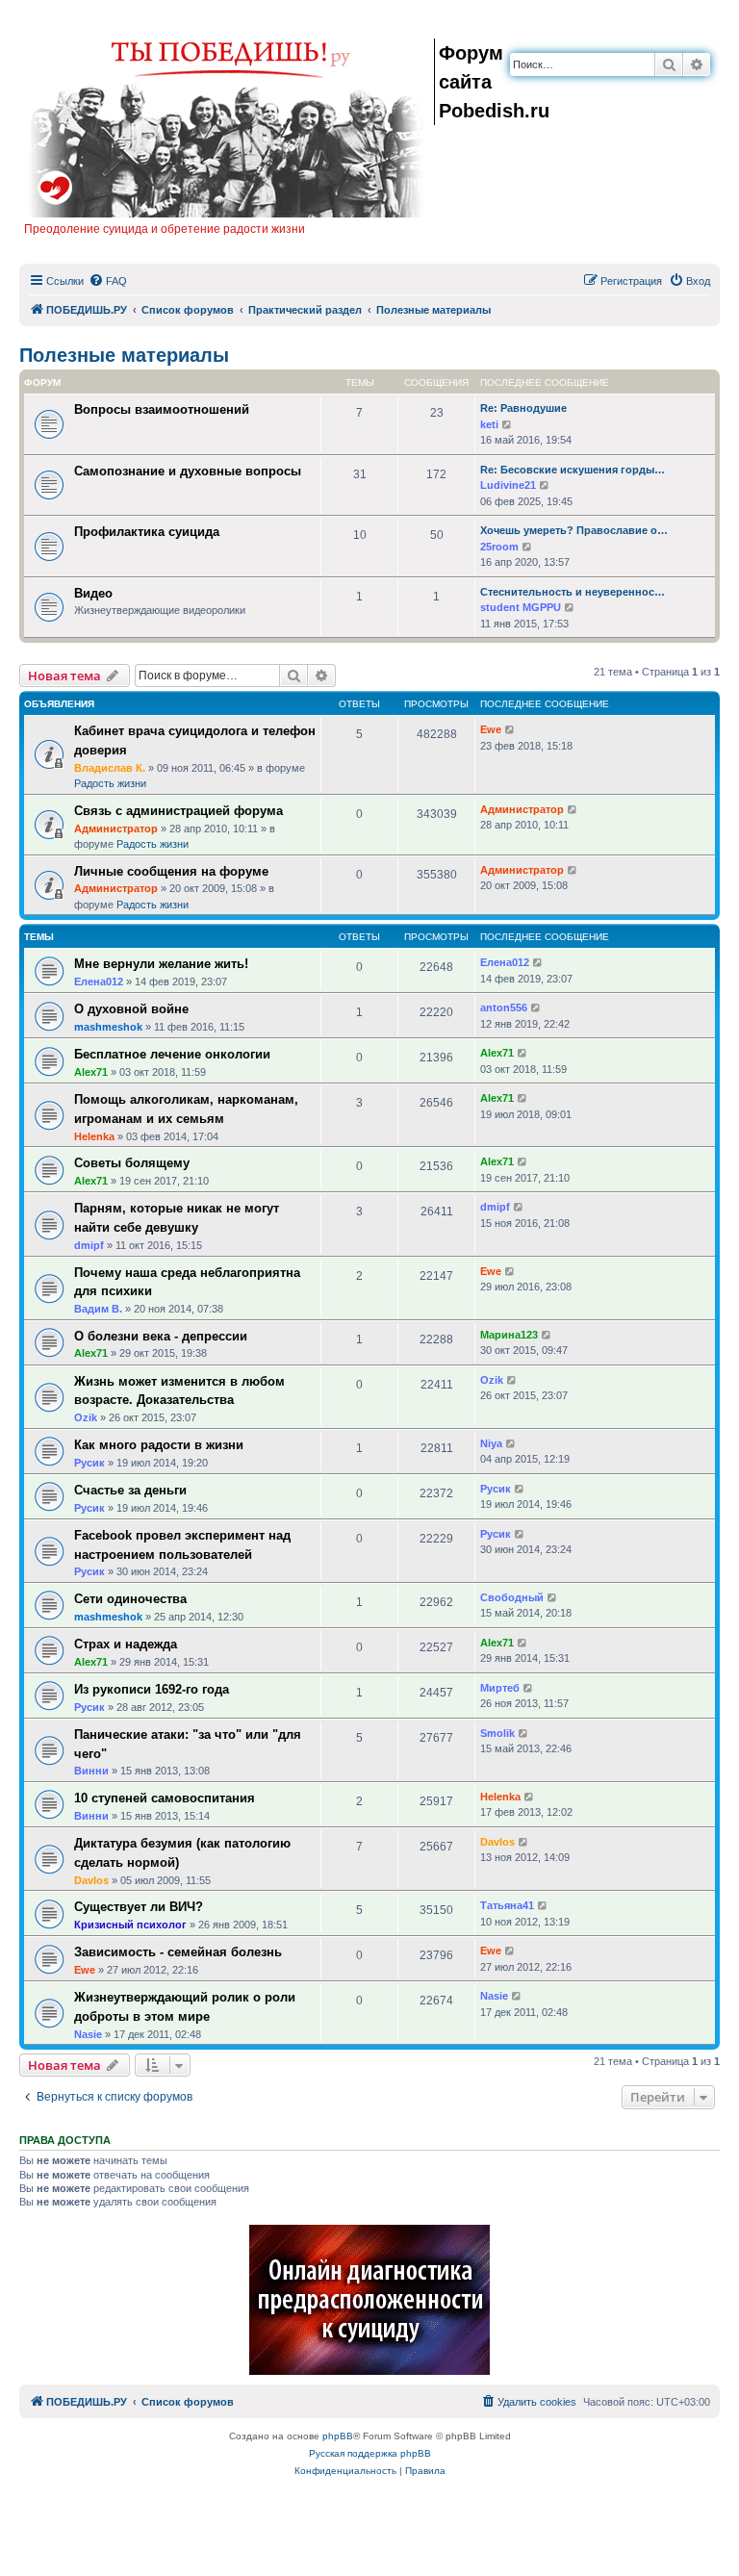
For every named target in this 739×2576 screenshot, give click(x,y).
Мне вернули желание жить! (161, 964)
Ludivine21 (508, 485)
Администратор (116, 829)
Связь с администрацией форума (178, 811)
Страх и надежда (126, 1644)
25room (499, 547)
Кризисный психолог (130, 1925)
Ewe (491, 729)
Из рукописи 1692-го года (152, 1689)
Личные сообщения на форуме (171, 871)
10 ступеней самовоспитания (165, 1798)
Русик (89, 1463)
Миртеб (500, 1688)
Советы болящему (132, 1163)
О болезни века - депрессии (161, 1336)
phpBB (338, 2436)
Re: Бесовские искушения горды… (573, 470)
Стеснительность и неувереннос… (573, 592)
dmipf (89, 1245)
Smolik (497, 1733)
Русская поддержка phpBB (370, 2453)
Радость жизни (110, 783)
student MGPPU (521, 607)
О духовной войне (131, 1009)
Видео (93, 593)
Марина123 (509, 1335)
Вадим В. (98, 1309)
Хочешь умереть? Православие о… (574, 530)
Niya (491, 1443)
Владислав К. (110, 768)
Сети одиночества (130, 1599)
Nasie (88, 2034)
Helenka (94, 1136)
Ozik (86, 1417)
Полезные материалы (124, 355)
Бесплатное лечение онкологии (172, 1054)
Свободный (512, 1597)
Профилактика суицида (147, 532)
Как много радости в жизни (159, 1445)
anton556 (504, 1007)
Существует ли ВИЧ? (139, 1907)
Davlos (91, 1880)
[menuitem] (108, 281)
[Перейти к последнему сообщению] (510, 730)
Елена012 (99, 982)
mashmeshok (108, 1027)
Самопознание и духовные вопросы (188, 471)
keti (489, 424)
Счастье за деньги (130, 1490)
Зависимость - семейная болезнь (178, 1952)
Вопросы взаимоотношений (162, 409)
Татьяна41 (507, 1905)
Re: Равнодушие (523, 408)
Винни (91, 1771)
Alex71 (91, 1072)
